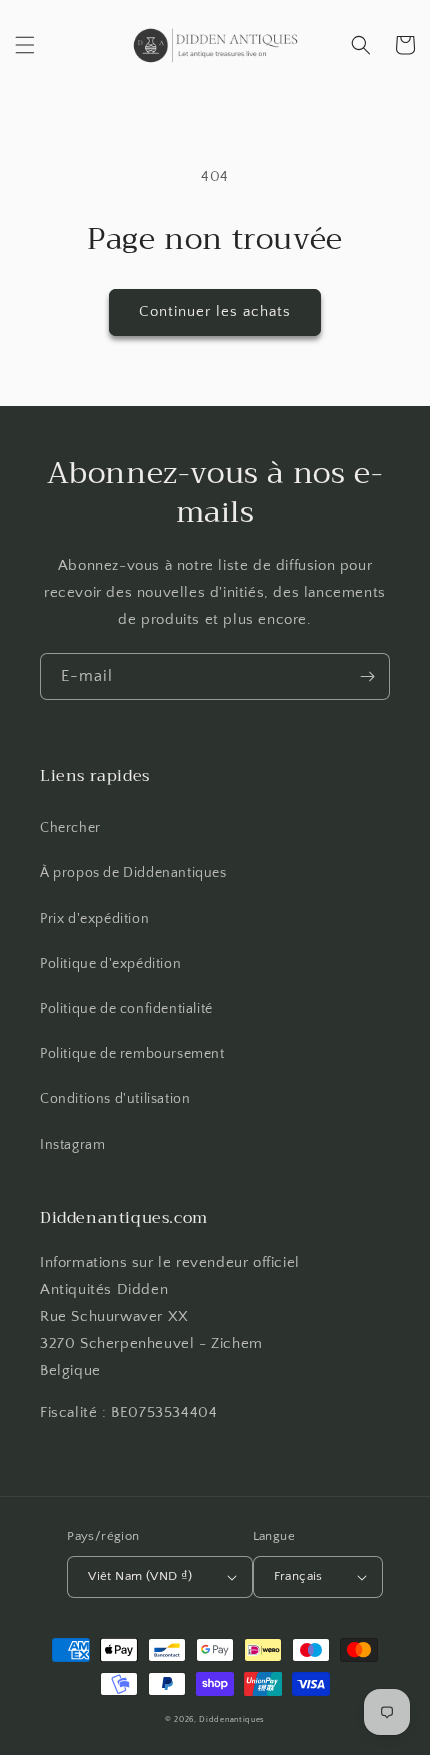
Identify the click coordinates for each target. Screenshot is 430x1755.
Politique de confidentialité (126, 1009)
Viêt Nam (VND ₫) (140, 1576)
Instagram (72, 1145)
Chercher (70, 828)
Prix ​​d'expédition (94, 919)
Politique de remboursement (132, 1054)
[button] (25, 45)
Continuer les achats (215, 311)
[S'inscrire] (367, 676)
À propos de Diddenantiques (133, 873)
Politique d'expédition (110, 964)
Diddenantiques (232, 1719)
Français (298, 1576)
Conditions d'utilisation (115, 1099)
